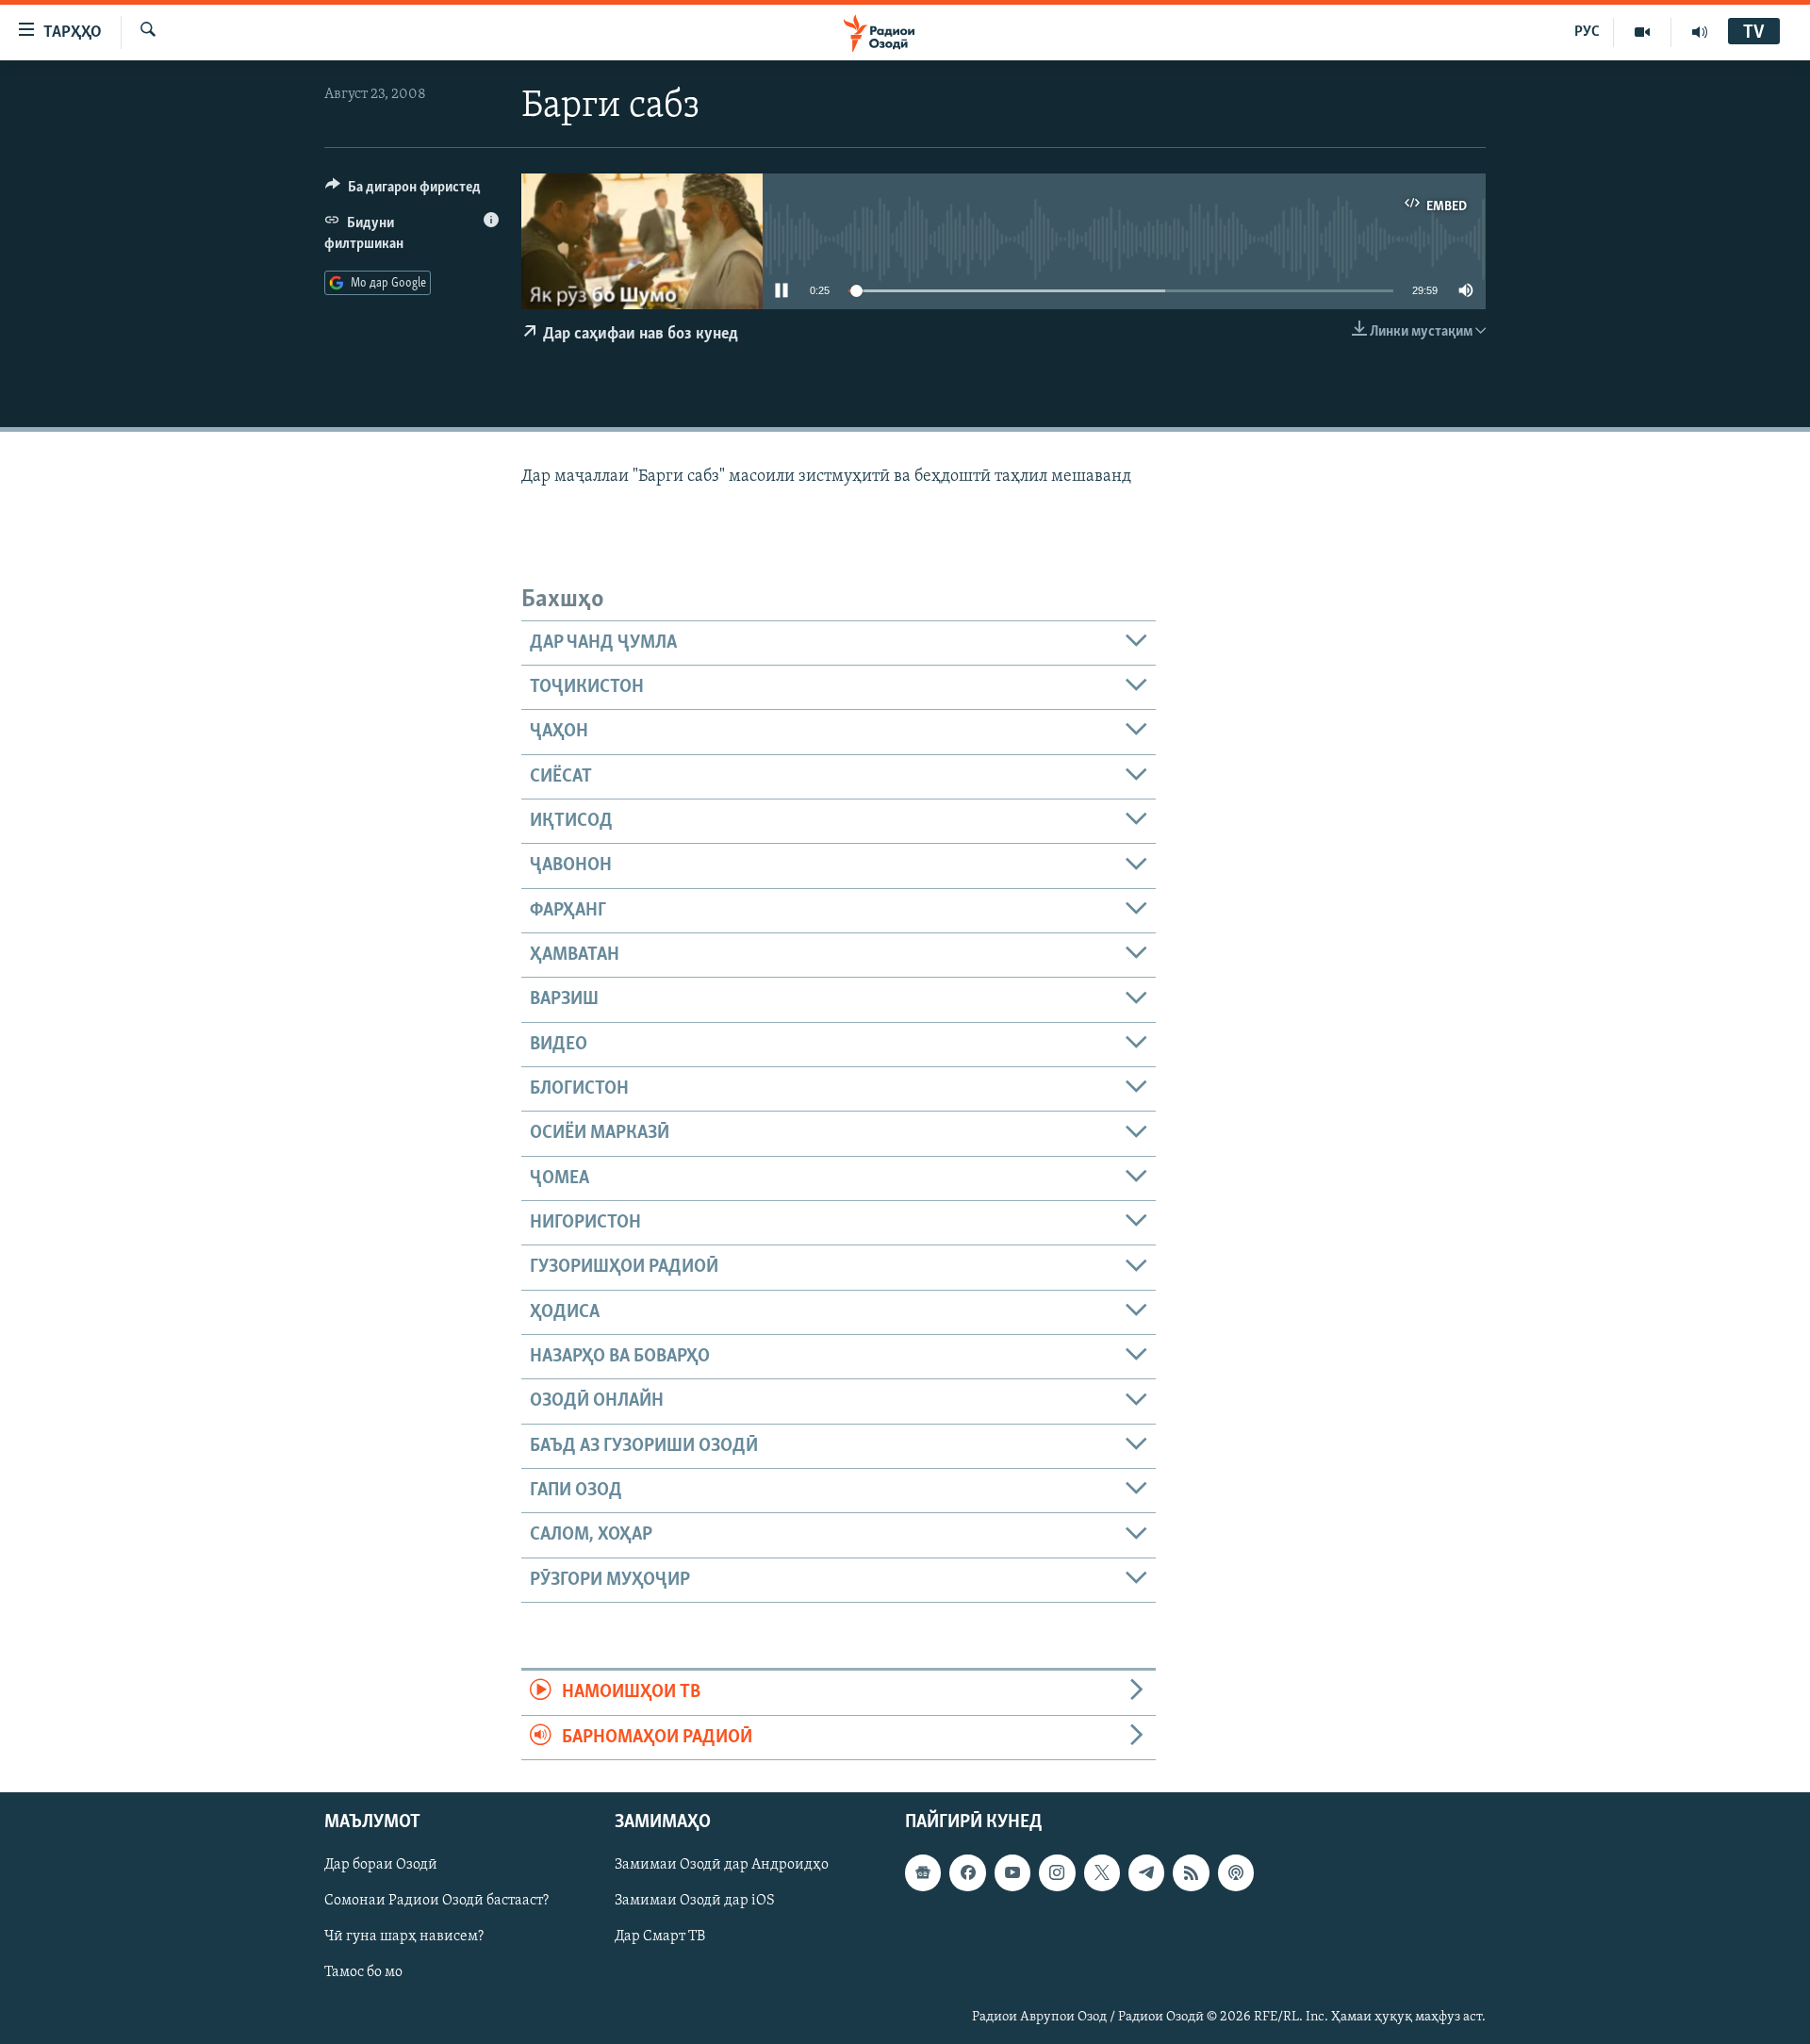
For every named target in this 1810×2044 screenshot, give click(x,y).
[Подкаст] (1236, 1872)
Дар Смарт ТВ (660, 1937)
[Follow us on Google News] (923, 1872)
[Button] (403, 191)
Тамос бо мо (363, 1972)
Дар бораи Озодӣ (381, 1865)
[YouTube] (1643, 32)
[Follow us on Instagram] (1057, 1872)
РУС (1587, 32)
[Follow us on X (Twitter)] (1102, 1872)
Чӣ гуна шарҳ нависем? (404, 1937)
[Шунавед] (1700, 32)
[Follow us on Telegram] (1146, 1872)
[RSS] (1191, 1872)
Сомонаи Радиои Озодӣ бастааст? (436, 1901)
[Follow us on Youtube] (1012, 1872)
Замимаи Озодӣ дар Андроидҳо (722, 1865)
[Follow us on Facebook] (967, 1872)
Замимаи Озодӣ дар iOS (695, 1901)
